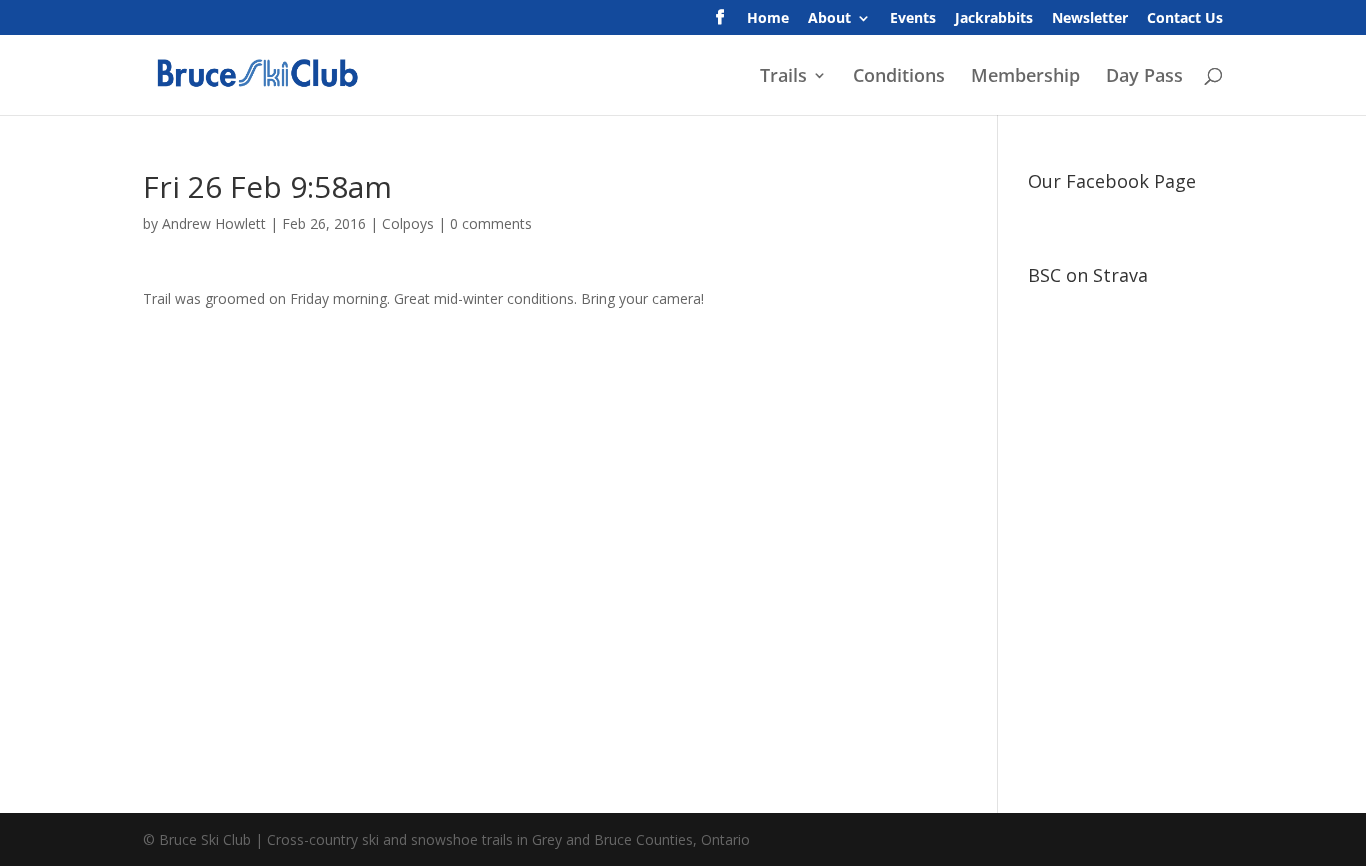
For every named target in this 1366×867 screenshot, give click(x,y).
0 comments (491, 223)
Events (913, 19)
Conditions (899, 77)
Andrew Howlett (214, 223)
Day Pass (1144, 77)
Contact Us (1185, 19)
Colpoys (408, 223)
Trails (783, 77)
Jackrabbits (994, 19)
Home (768, 19)
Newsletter (1090, 19)
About (829, 19)
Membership (1025, 77)
